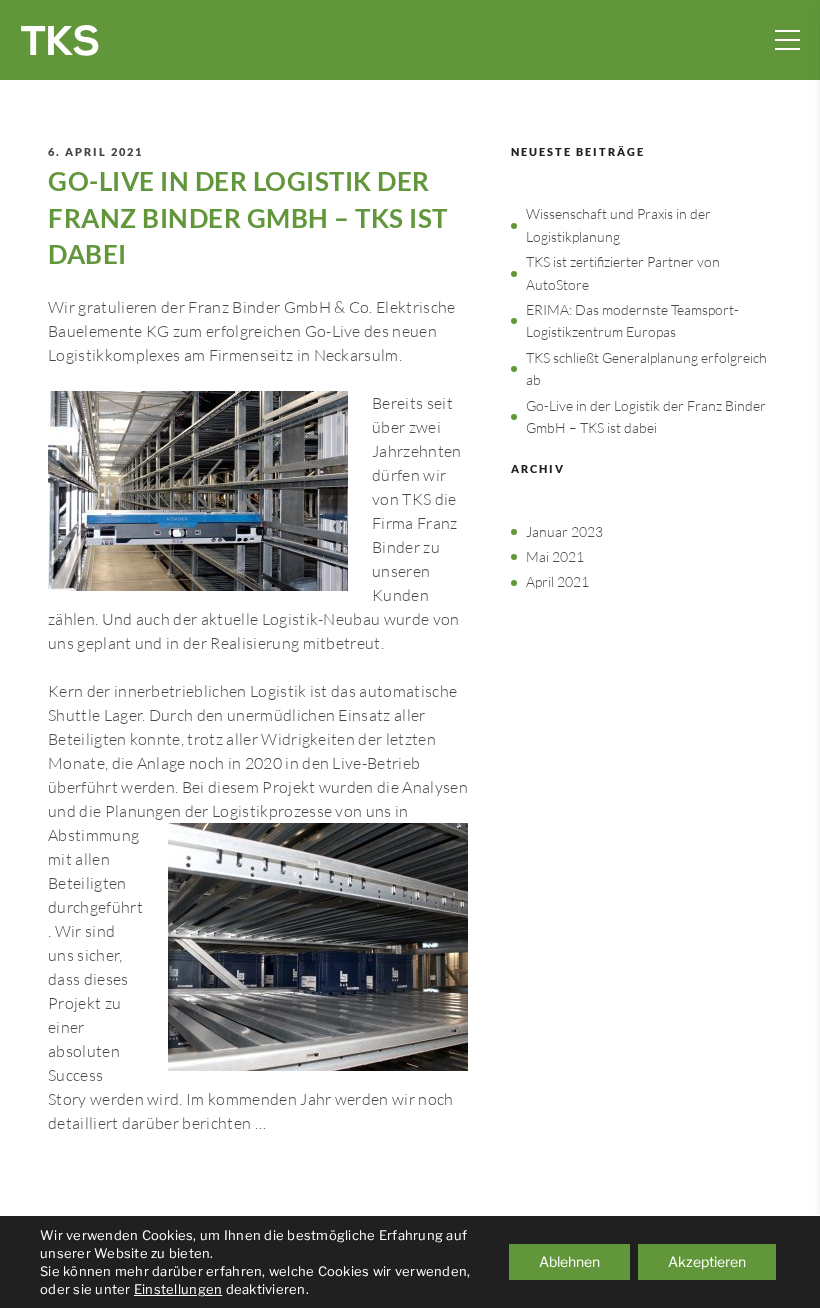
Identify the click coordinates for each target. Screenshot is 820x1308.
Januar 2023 (564, 531)
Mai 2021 (555, 556)
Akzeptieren (707, 1261)
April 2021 (557, 581)
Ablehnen (569, 1261)
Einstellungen (178, 1289)
